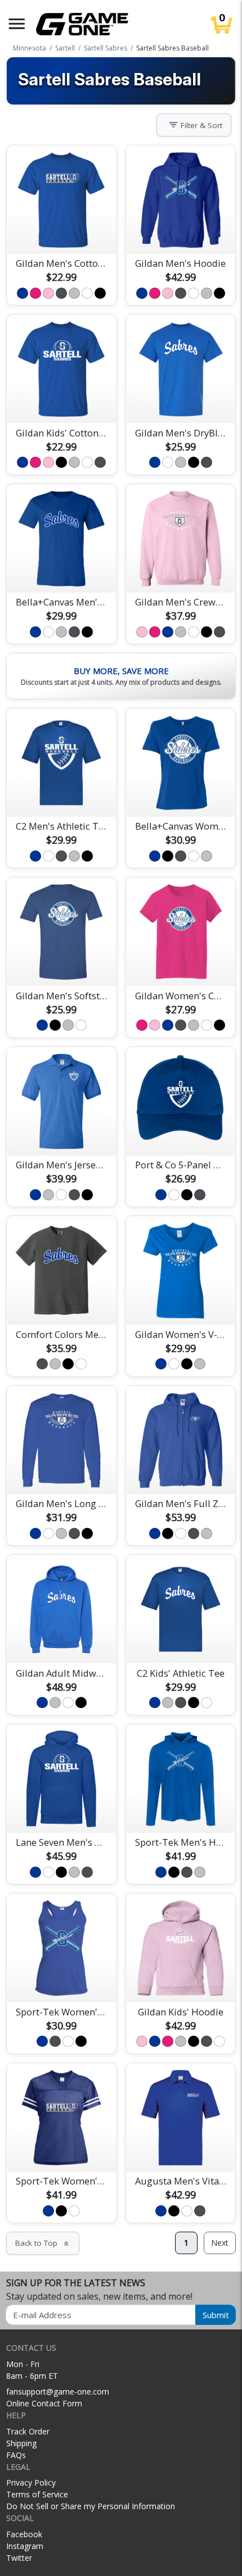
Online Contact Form (44, 2403)
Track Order (28, 2431)
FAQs (16, 2455)
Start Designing (61, 232)
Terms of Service (37, 2494)
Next (220, 2243)
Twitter (19, 2558)
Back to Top (43, 2243)
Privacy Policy (31, 2482)
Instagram (25, 2546)
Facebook (24, 2534)
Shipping (21, 2443)
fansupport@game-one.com (58, 2391)
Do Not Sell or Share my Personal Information (91, 2506)
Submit (216, 2315)
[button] (17, 24)
